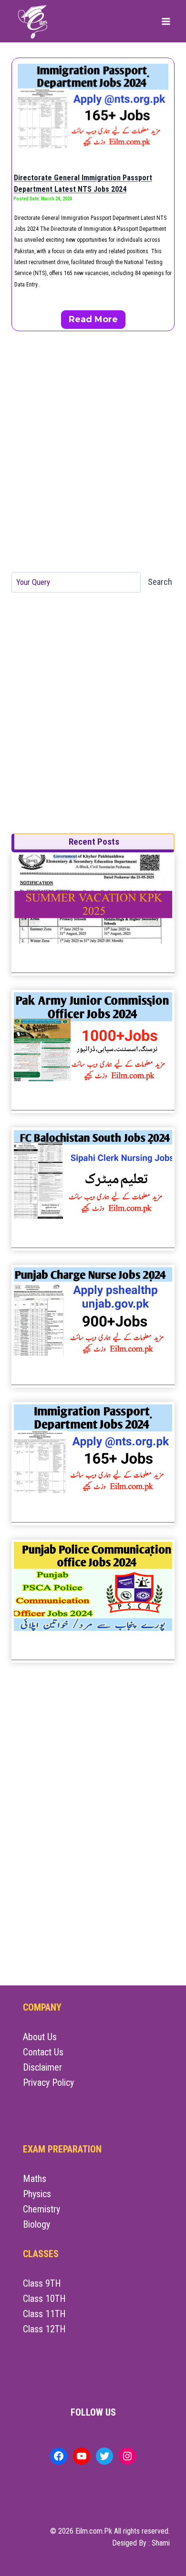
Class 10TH (44, 2299)
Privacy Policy (48, 2083)
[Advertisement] (93, 452)
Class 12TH (44, 2329)
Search (160, 582)
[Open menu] (166, 21)
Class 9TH (42, 2283)
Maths (35, 2179)
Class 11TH (44, 2314)
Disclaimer (42, 2067)
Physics (37, 2194)
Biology (36, 2224)
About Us (40, 2037)
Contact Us (43, 2052)
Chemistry (41, 2209)
